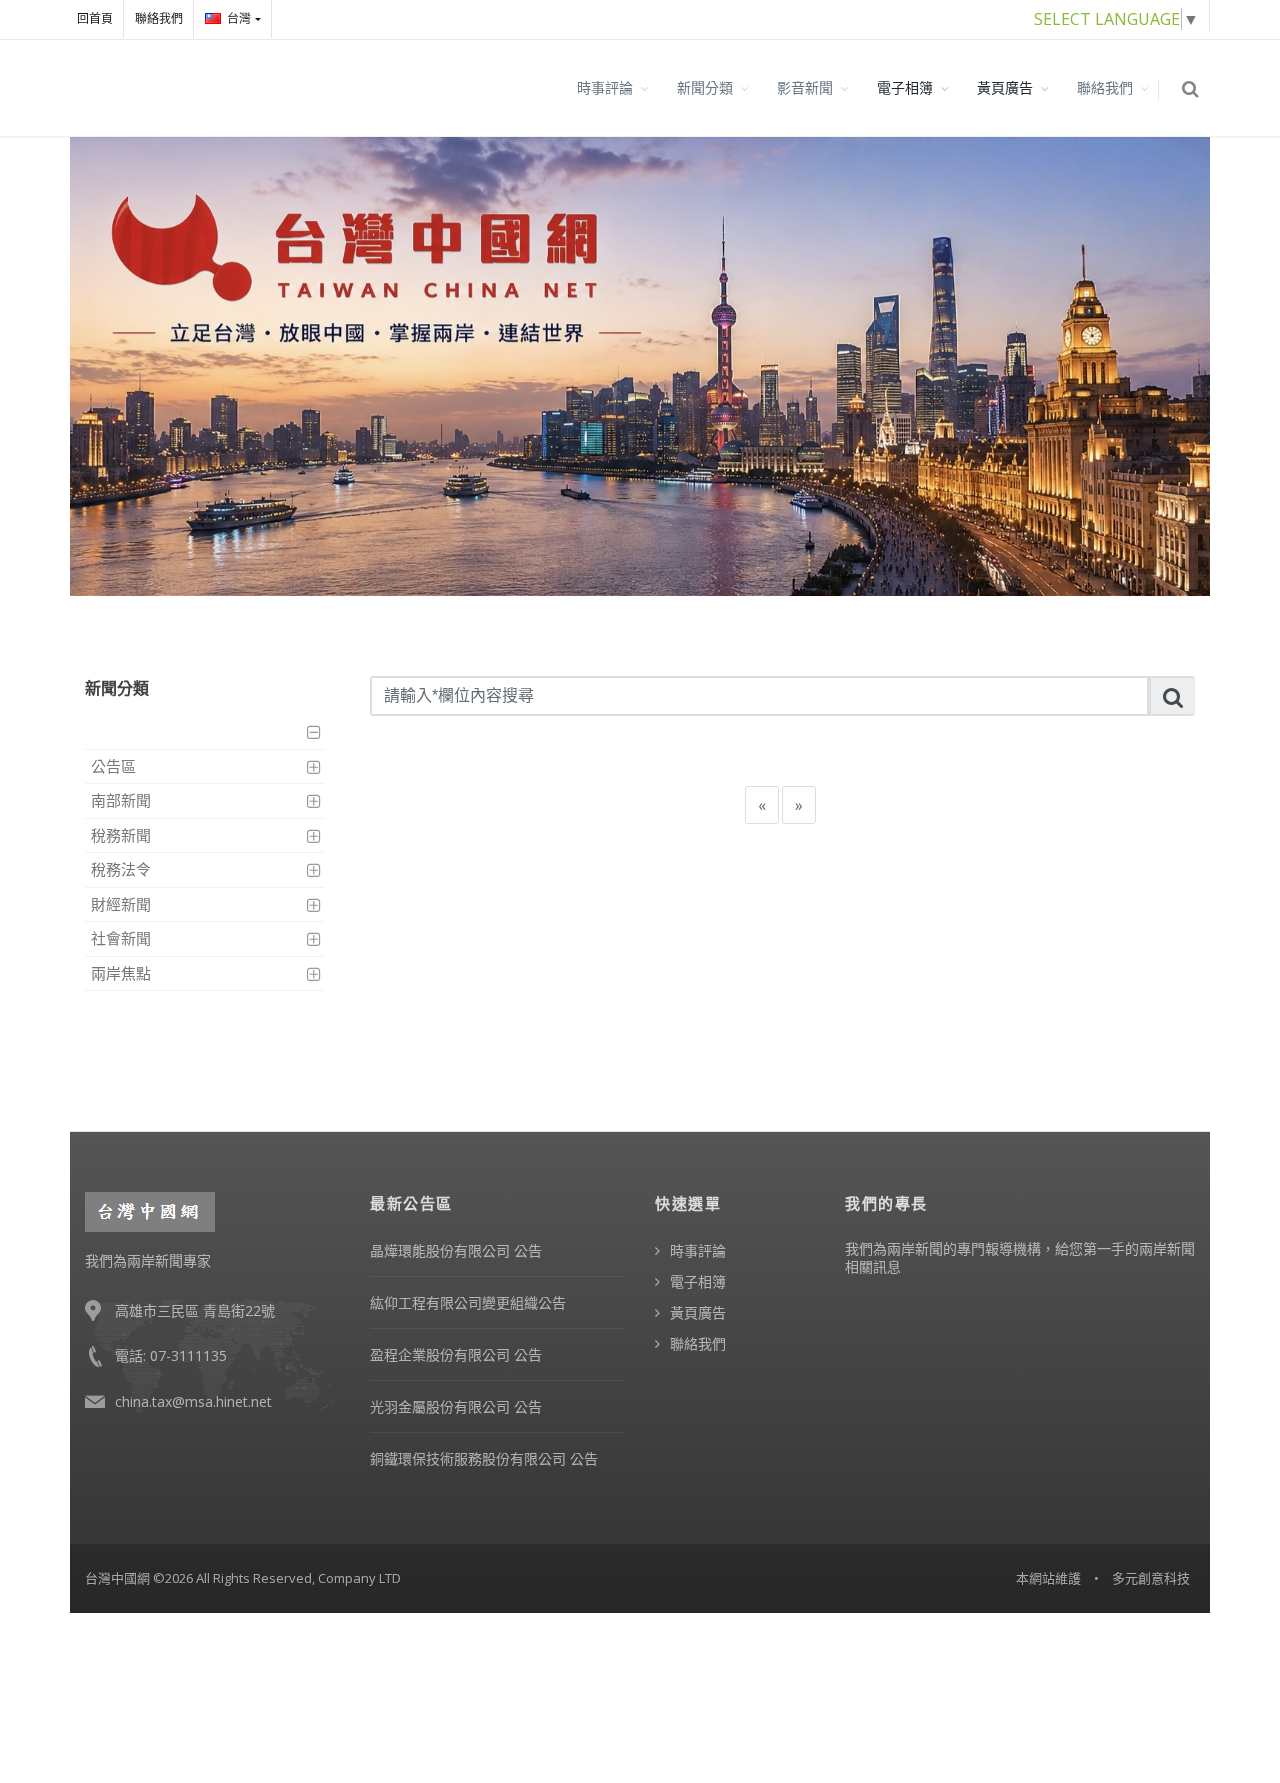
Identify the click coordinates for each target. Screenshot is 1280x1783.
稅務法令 (121, 869)
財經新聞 (121, 904)
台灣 (239, 18)
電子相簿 (905, 87)
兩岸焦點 (121, 973)
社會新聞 (121, 938)
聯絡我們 (159, 18)
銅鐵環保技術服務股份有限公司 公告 (484, 1458)
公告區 (113, 766)
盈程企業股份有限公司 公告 (456, 1354)
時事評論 (605, 87)
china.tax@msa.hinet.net (193, 1401)
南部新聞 (121, 800)
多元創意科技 (1151, 1578)
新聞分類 (705, 87)
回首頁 (95, 18)
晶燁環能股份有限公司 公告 (456, 1250)
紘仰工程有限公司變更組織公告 (468, 1302)
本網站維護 (1048, 1578)
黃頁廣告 (1005, 87)
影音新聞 (805, 87)
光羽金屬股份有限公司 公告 (456, 1406)
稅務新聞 (121, 835)
